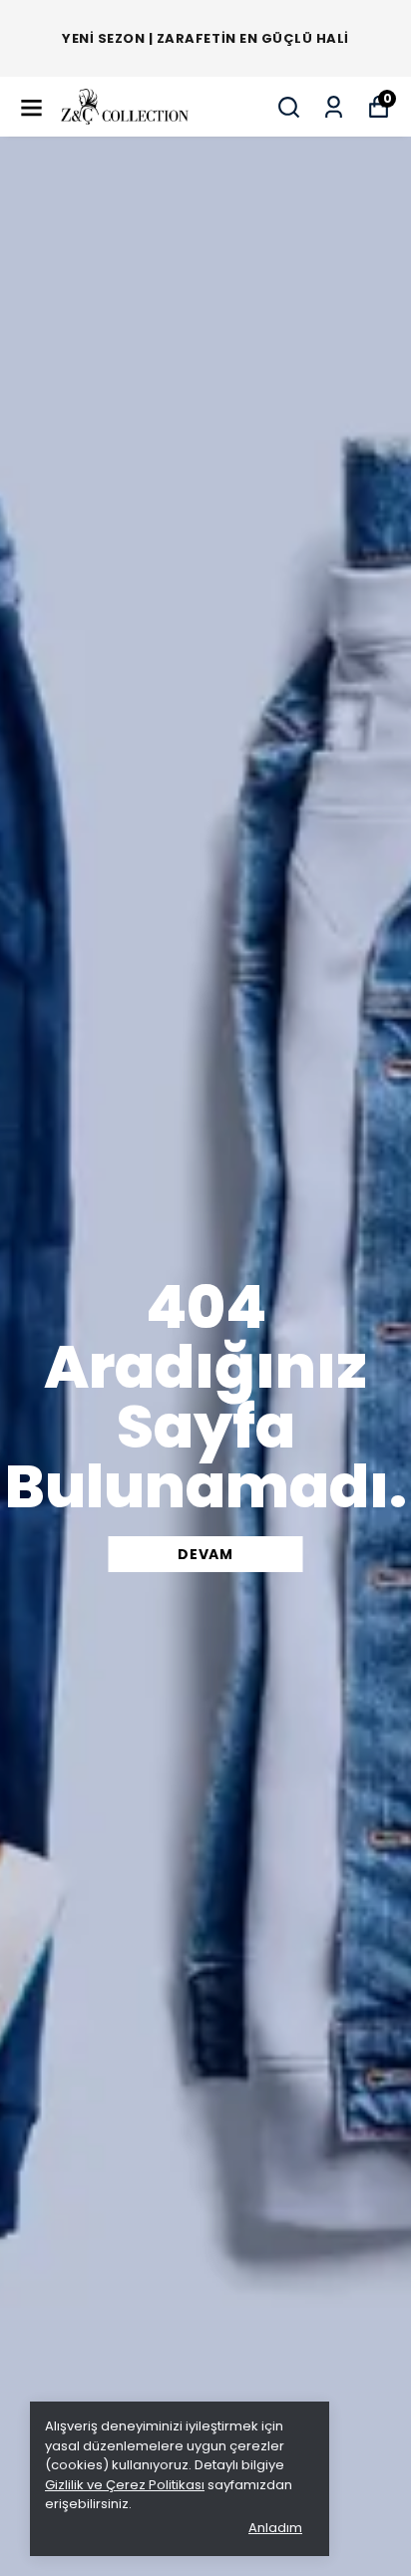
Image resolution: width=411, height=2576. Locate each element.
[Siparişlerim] (334, 107)
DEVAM (205, 1554)
